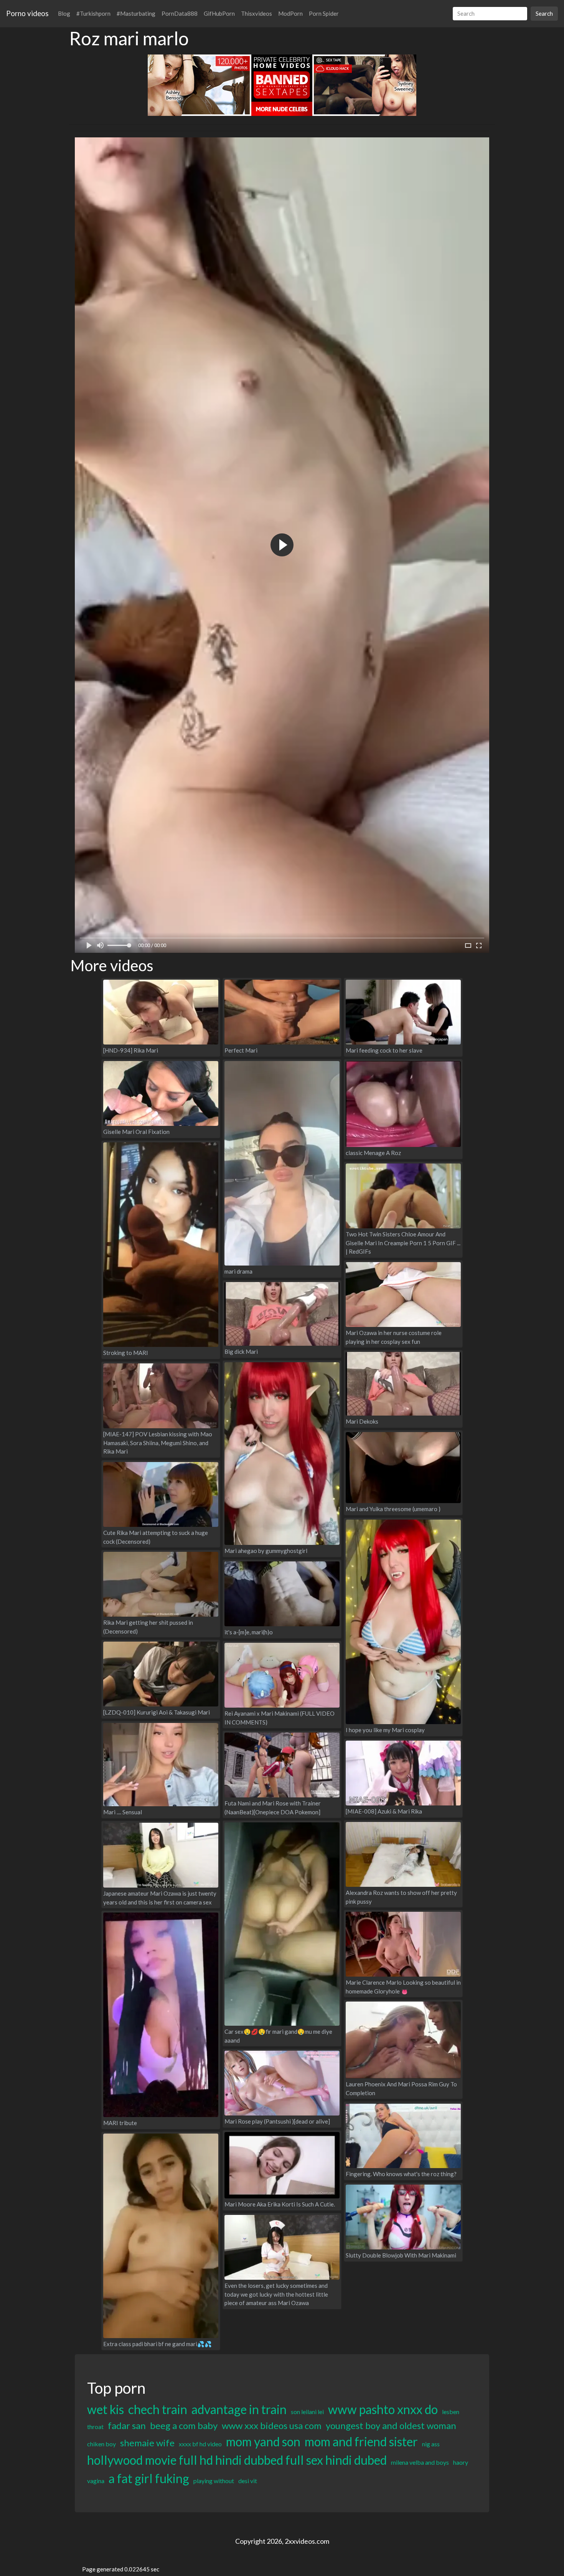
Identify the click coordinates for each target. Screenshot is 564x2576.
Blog (64, 13)
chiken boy (101, 2444)
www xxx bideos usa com (272, 2425)
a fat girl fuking (149, 2478)
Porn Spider (324, 13)
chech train (158, 2409)
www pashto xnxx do (383, 2409)
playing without (214, 2481)
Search (544, 13)
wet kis (106, 2409)
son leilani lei (307, 2412)
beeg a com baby (184, 2425)
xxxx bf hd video (200, 2444)
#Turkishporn (93, 13)
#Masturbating (136, 13)
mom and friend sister (361, 2442)
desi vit (248, 2481)
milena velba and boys (420, 2462)
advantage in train (239, 2409)
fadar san (127, 2425)
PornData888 (180, 13)
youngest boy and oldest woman (391, 2425)
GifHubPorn (219, 13)
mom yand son (263, 2442)
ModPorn (290, 13)
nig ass (431, 2444)
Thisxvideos (256, 13)
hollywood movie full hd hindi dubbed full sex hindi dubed (237, 2460)
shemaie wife (147, 2443)
